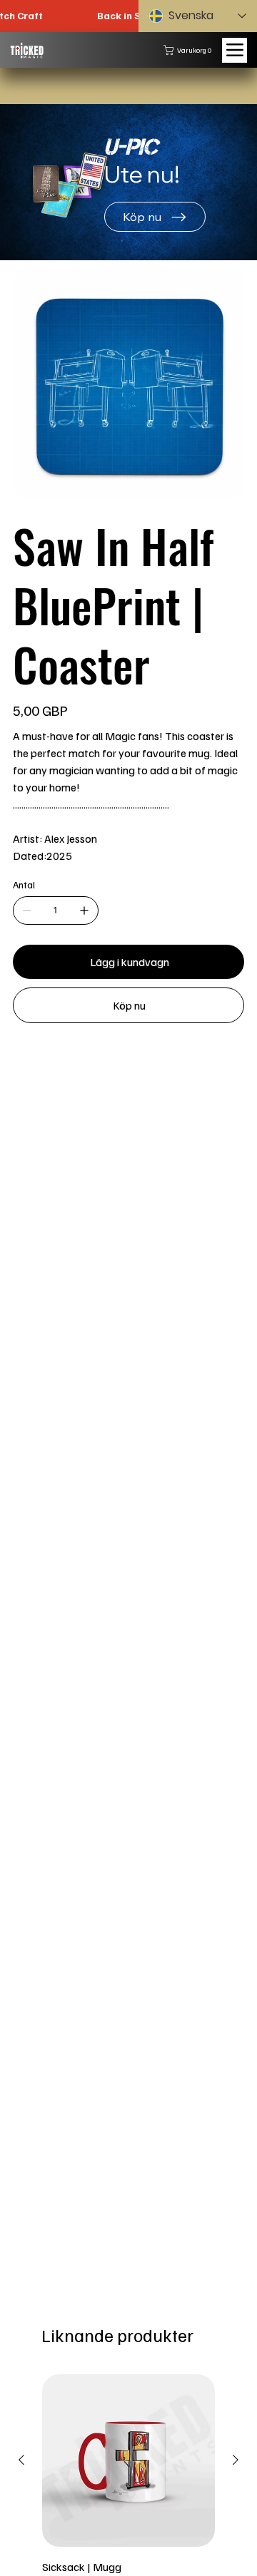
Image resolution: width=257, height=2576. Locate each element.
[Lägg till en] (84, 910)
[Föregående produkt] (21, 2460)
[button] (190, 50)
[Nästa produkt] (236, 2460)
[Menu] (235, 50)
